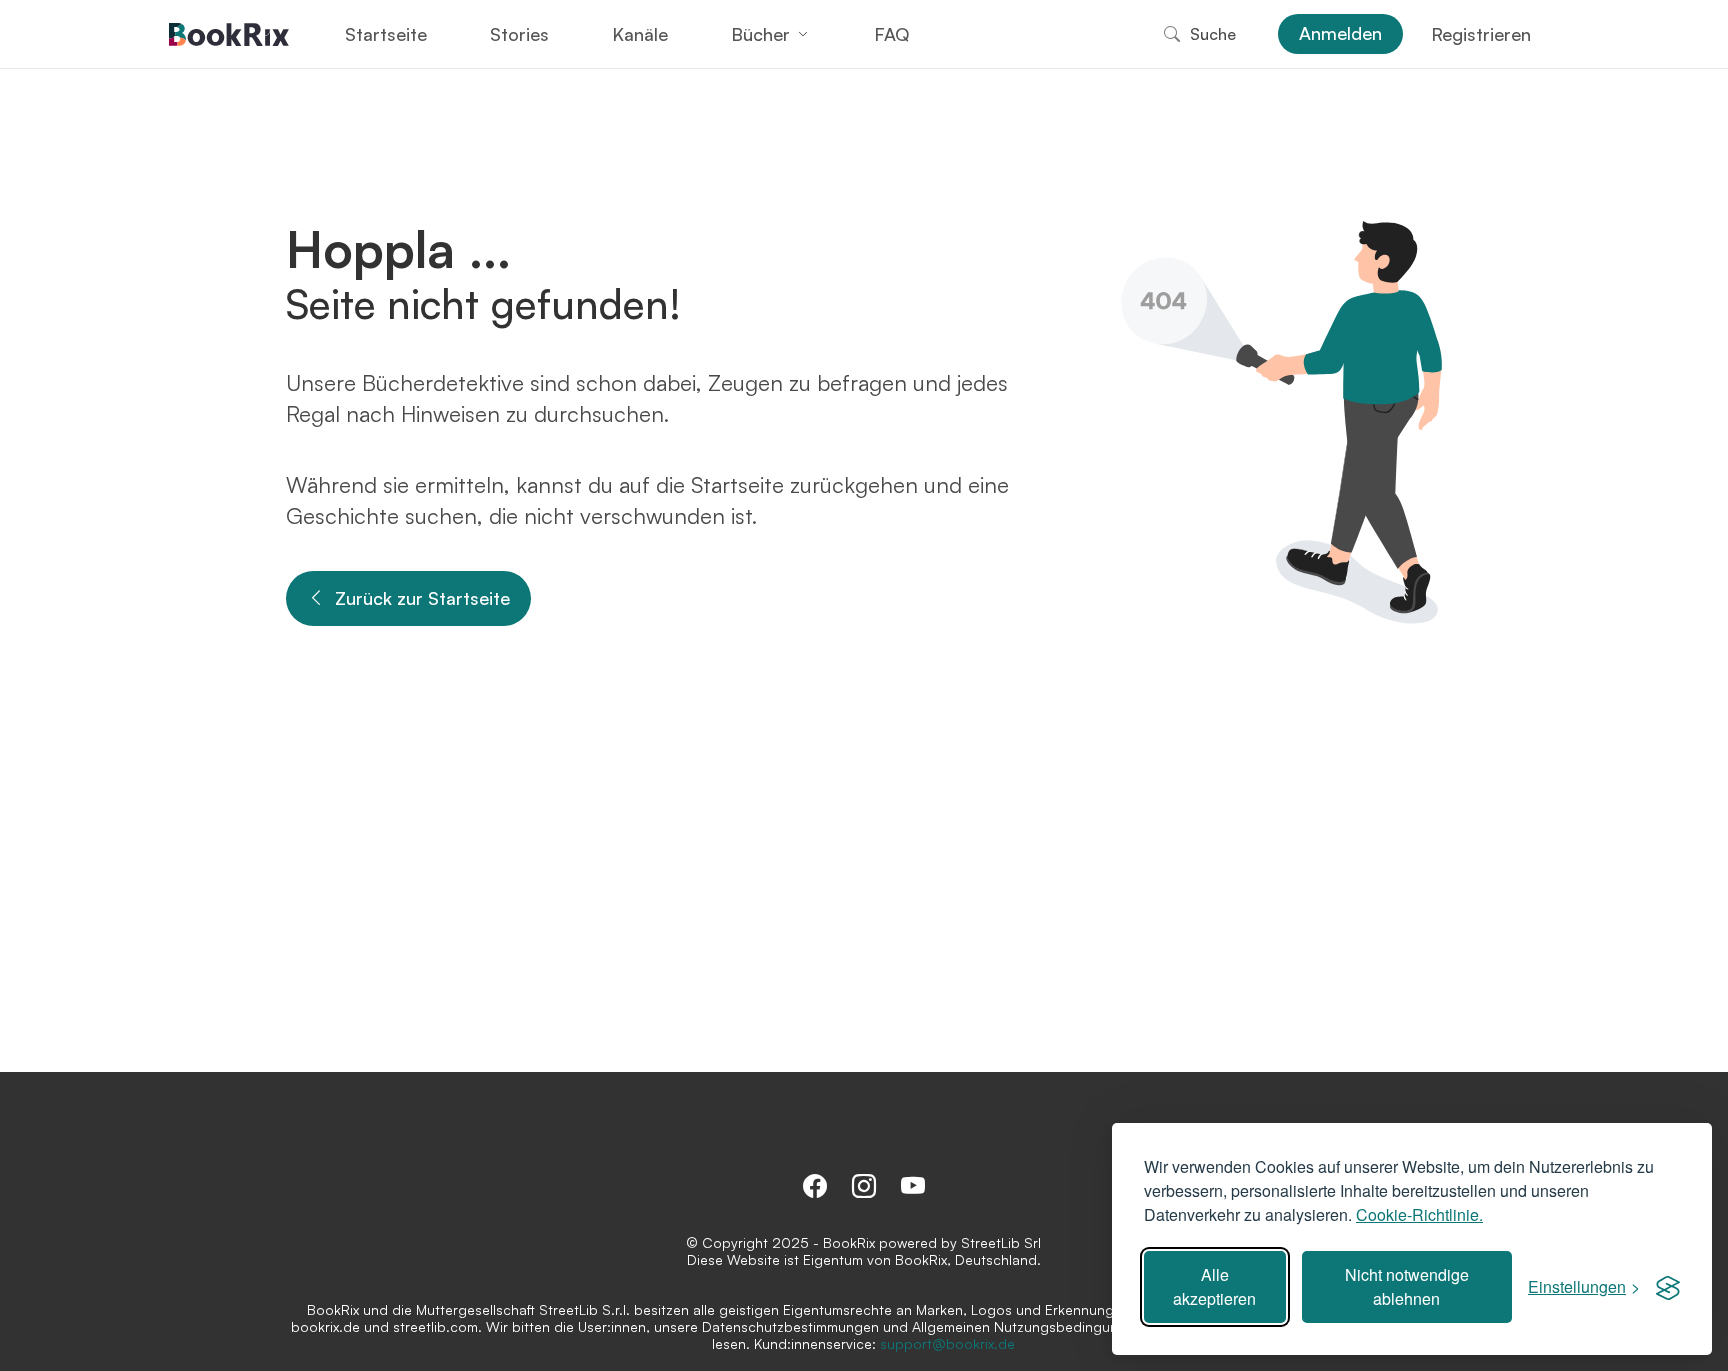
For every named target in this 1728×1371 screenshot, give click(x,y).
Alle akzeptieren (1214, 1286)
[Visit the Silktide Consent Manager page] (1668, 1287)
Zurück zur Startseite (422, 598)
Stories (519, 34)
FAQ (891, 34)
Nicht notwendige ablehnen (1407, 1286)
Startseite (386, 34)
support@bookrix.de (947, 1343)
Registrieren (1481, 34)
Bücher (760, 34)
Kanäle (640, 34)
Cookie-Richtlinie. (1419, 1214)
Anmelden (1340, 33)
